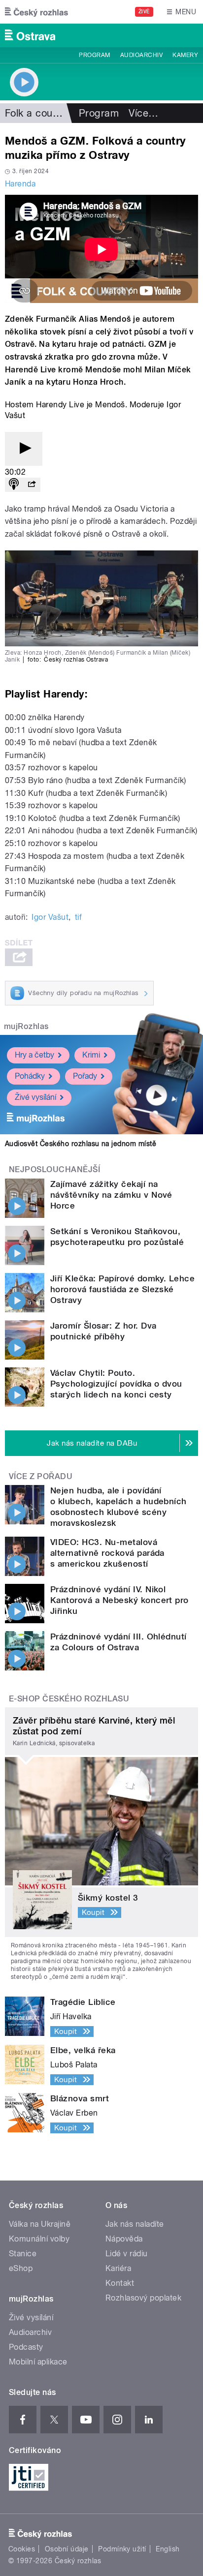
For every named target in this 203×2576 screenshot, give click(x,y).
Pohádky (30, 1076)
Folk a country (38, 113)
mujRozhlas (26, 1026)
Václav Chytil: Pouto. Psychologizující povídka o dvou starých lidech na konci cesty (116, 1384)
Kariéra (118, 2268)
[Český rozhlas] (36, 12)
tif (78, 917)
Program (94, 55)
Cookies (22, 2549)
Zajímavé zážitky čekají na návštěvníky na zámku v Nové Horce (111, 1195)
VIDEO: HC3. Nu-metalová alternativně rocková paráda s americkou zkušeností (107, 1553)
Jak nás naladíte (135, 2224)
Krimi (91, 1055)
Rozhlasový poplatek (143, 2298)
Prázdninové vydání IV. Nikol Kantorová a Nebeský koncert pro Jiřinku (119, 1600)
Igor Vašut (50, 917)
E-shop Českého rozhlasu (69, 1699)
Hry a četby (34, 1055)
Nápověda (124, 2239)
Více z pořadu (41, 1476)
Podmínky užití (122, 2549)
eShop (21, 2268)
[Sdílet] (32, 485)
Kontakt (120, 2283)
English (168, 2549)
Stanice (23, 2254)
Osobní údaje (67, 2549)
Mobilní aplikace (38, 2362)
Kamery (185, 55)
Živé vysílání (35, 1097)
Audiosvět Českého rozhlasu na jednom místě (81, 1144)
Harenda (20, 184)
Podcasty (26, 2347)
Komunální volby (39, 2239)
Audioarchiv (141, 55)
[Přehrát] (24, 449)
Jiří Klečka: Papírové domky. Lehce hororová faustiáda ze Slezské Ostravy (122, 1289)
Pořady (85, 1076)
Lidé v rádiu (127, 2254)
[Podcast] (14, 485)
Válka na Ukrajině (40, 2224)
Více (143, 113)
